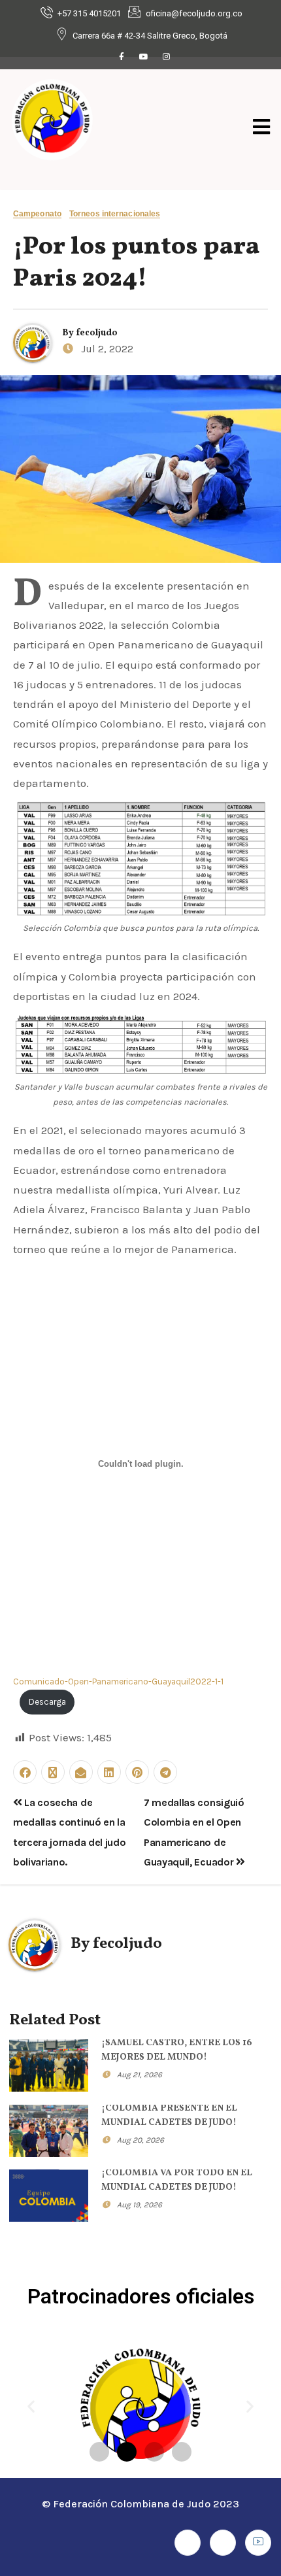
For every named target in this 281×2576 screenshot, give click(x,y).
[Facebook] (122, 57)
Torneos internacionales (115, 214)
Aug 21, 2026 (140, 2075)
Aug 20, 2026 (140, 2140)
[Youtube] (144, 57)
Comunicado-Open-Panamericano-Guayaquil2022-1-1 (118, 1681)
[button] (31, 2406)
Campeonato (37, 214)
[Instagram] (166, 57)
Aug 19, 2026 (140, 2205)
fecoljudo (97, 333)
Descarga (47, 1702)
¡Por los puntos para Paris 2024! (136, 263)
